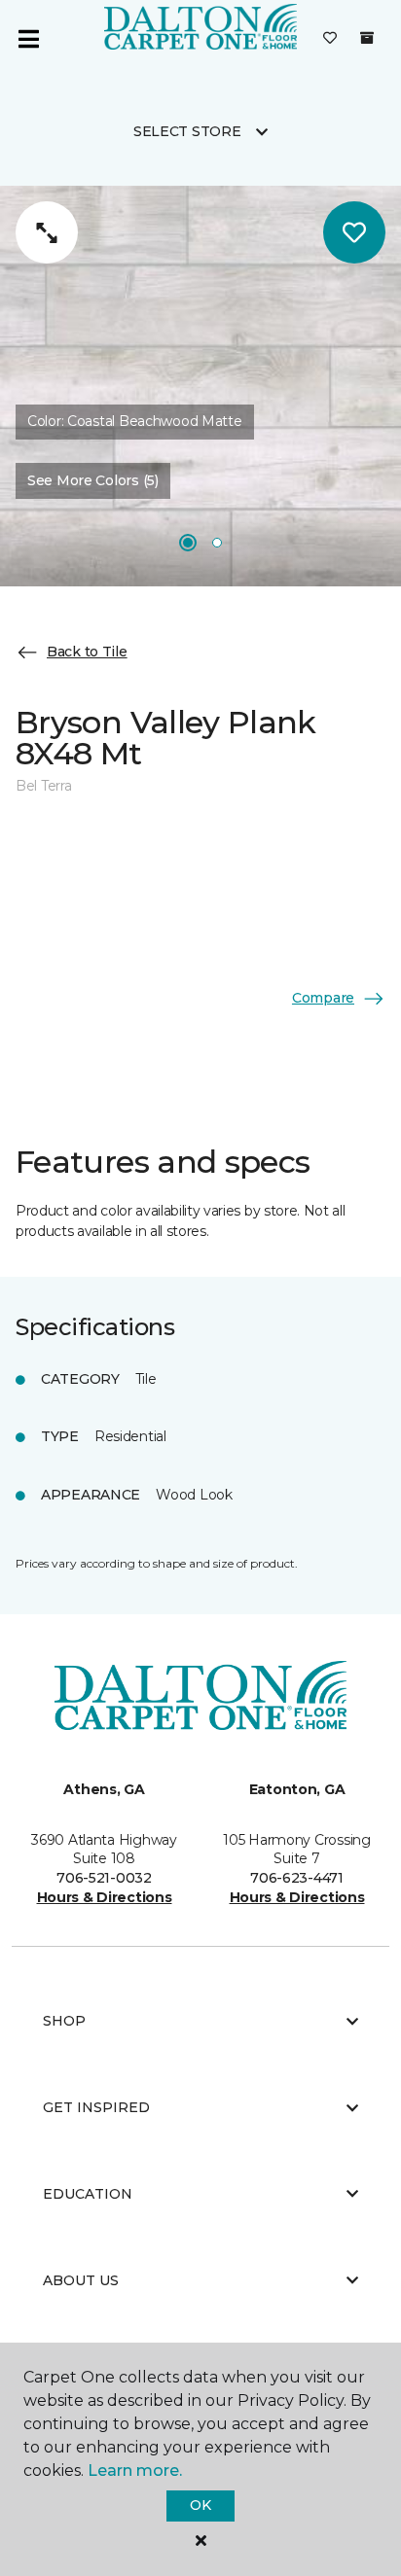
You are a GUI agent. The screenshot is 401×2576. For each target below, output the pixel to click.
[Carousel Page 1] (188, 543)
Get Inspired (96, 2107)
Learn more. (135, 2470)
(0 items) (367, 38)
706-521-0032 (104, 1878)
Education (88, 2194)
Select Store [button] (187, 131)
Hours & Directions (105, 1897)
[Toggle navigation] (28, 39)
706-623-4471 (297, 1878)
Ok (200, 2505)
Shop (64, 2021)
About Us (81, 2280)
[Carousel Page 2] (217, 543)
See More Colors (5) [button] (93, 480)
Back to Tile (87, 652)
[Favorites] (330, 39)
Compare (323, 998)
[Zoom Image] (47, 232)
